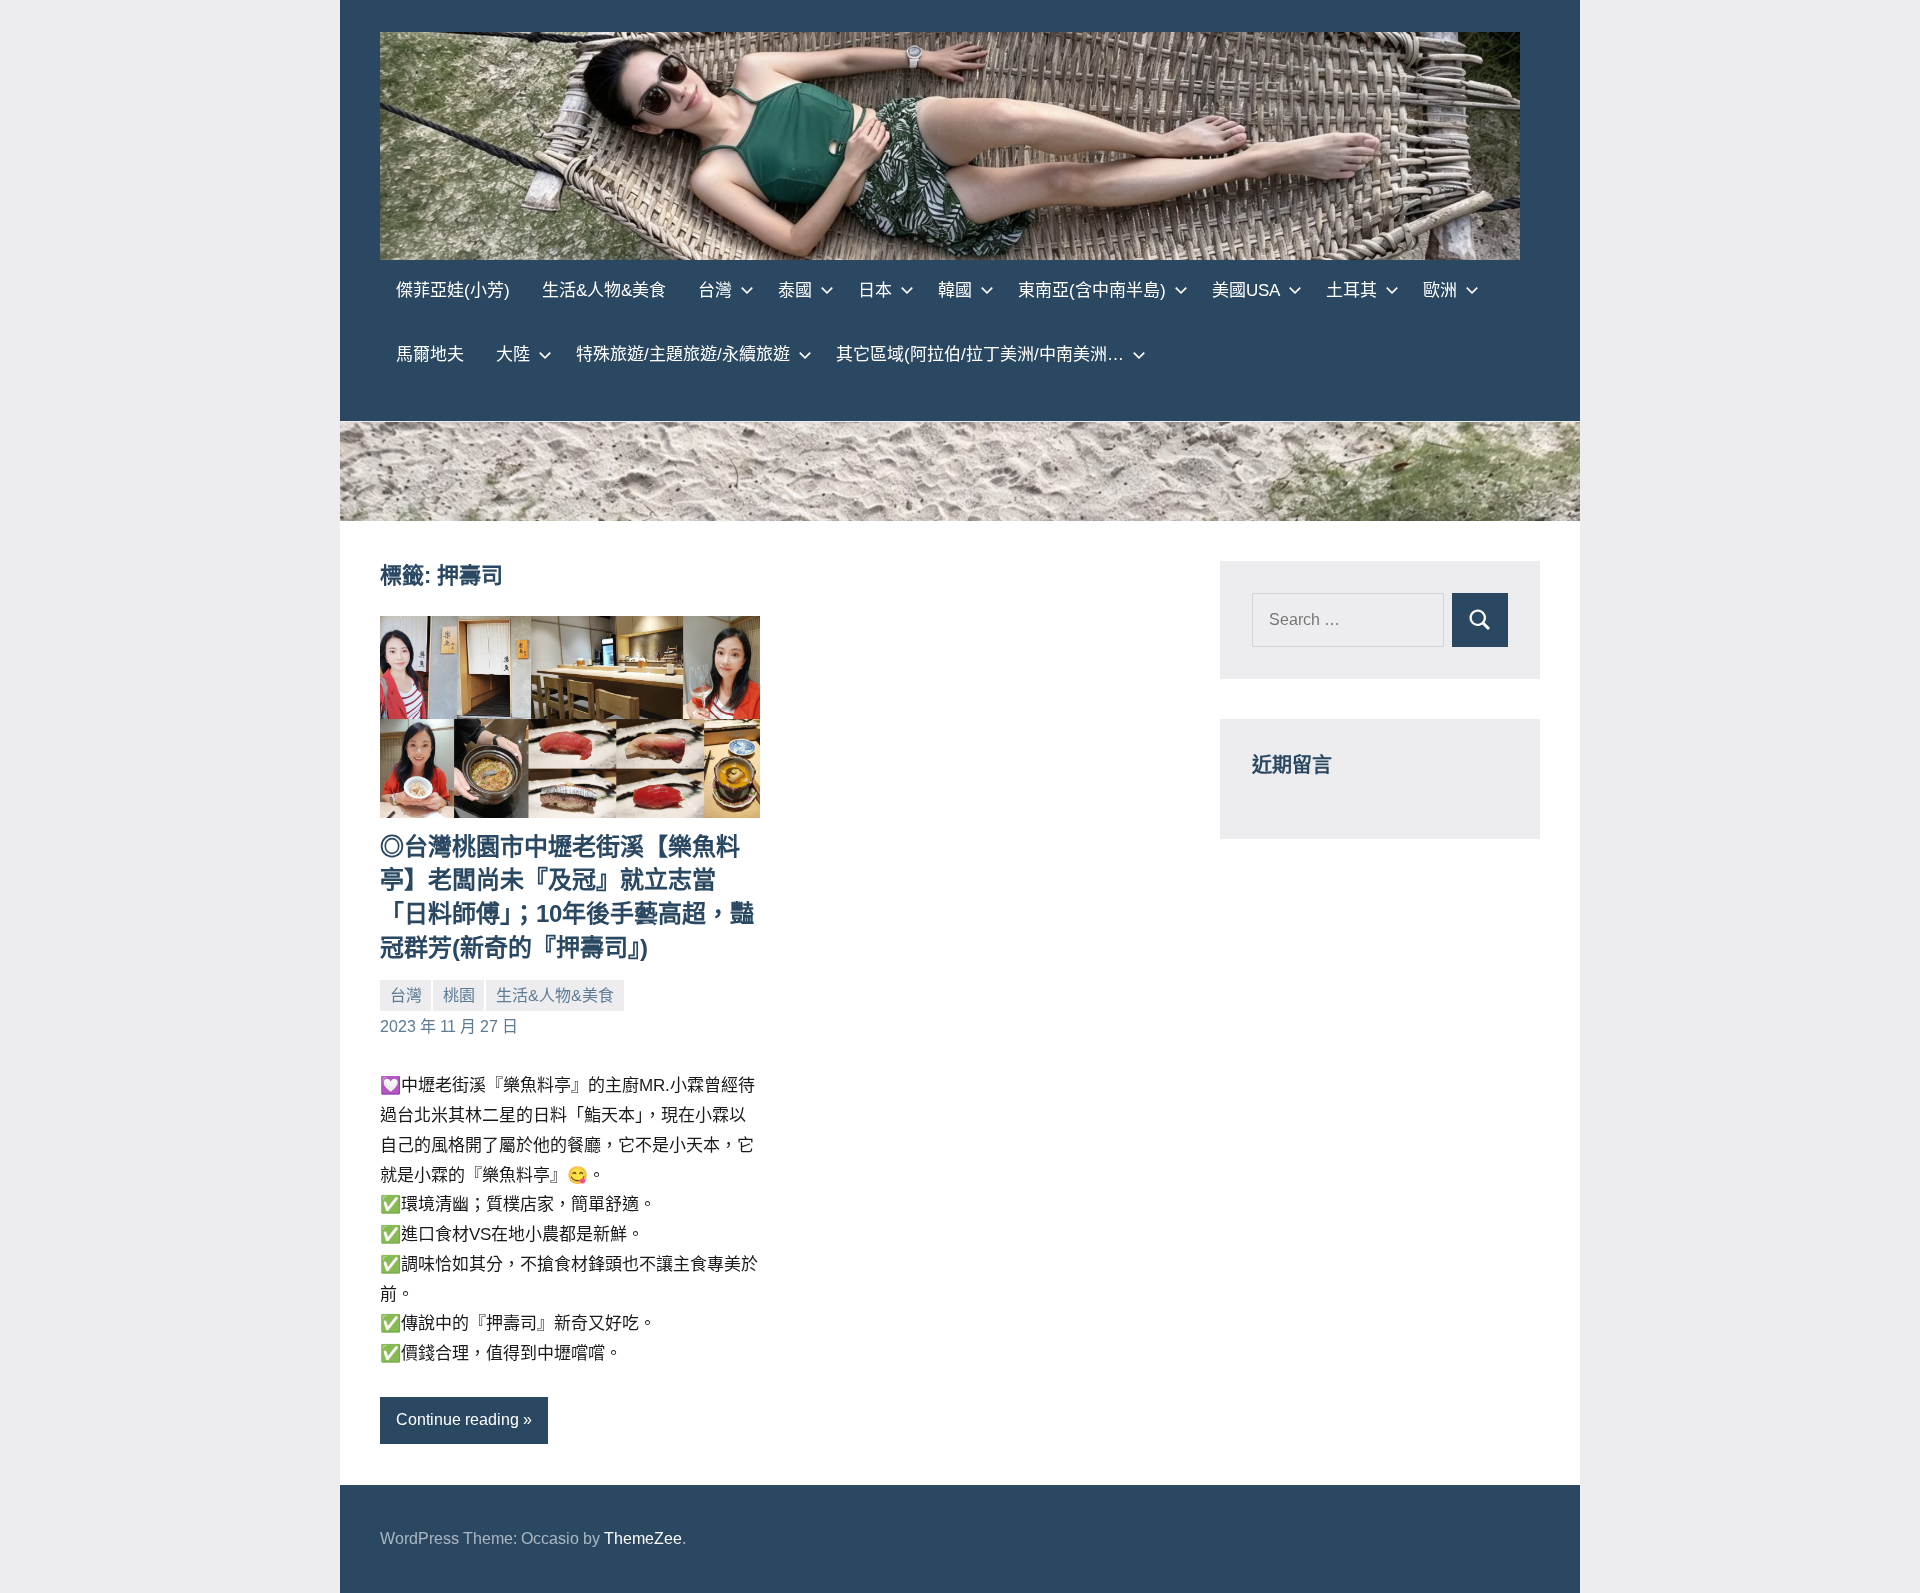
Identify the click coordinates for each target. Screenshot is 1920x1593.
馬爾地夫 (430, 354)
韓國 (955, 290)
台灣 (715, 290)
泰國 (795, 290)
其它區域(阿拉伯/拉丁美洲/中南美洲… (980, 354)
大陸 (513, 354)
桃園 (459, 995)
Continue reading (457, 1419)
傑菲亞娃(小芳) (453, 290)
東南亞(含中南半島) (1092, 290)
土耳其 (1351, 290)
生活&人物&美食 (604, 290)
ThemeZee (643, 1538)
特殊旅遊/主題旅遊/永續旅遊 (683, 354)
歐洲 (1440, 290)
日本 (875, 290)
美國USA (1246, 290)
